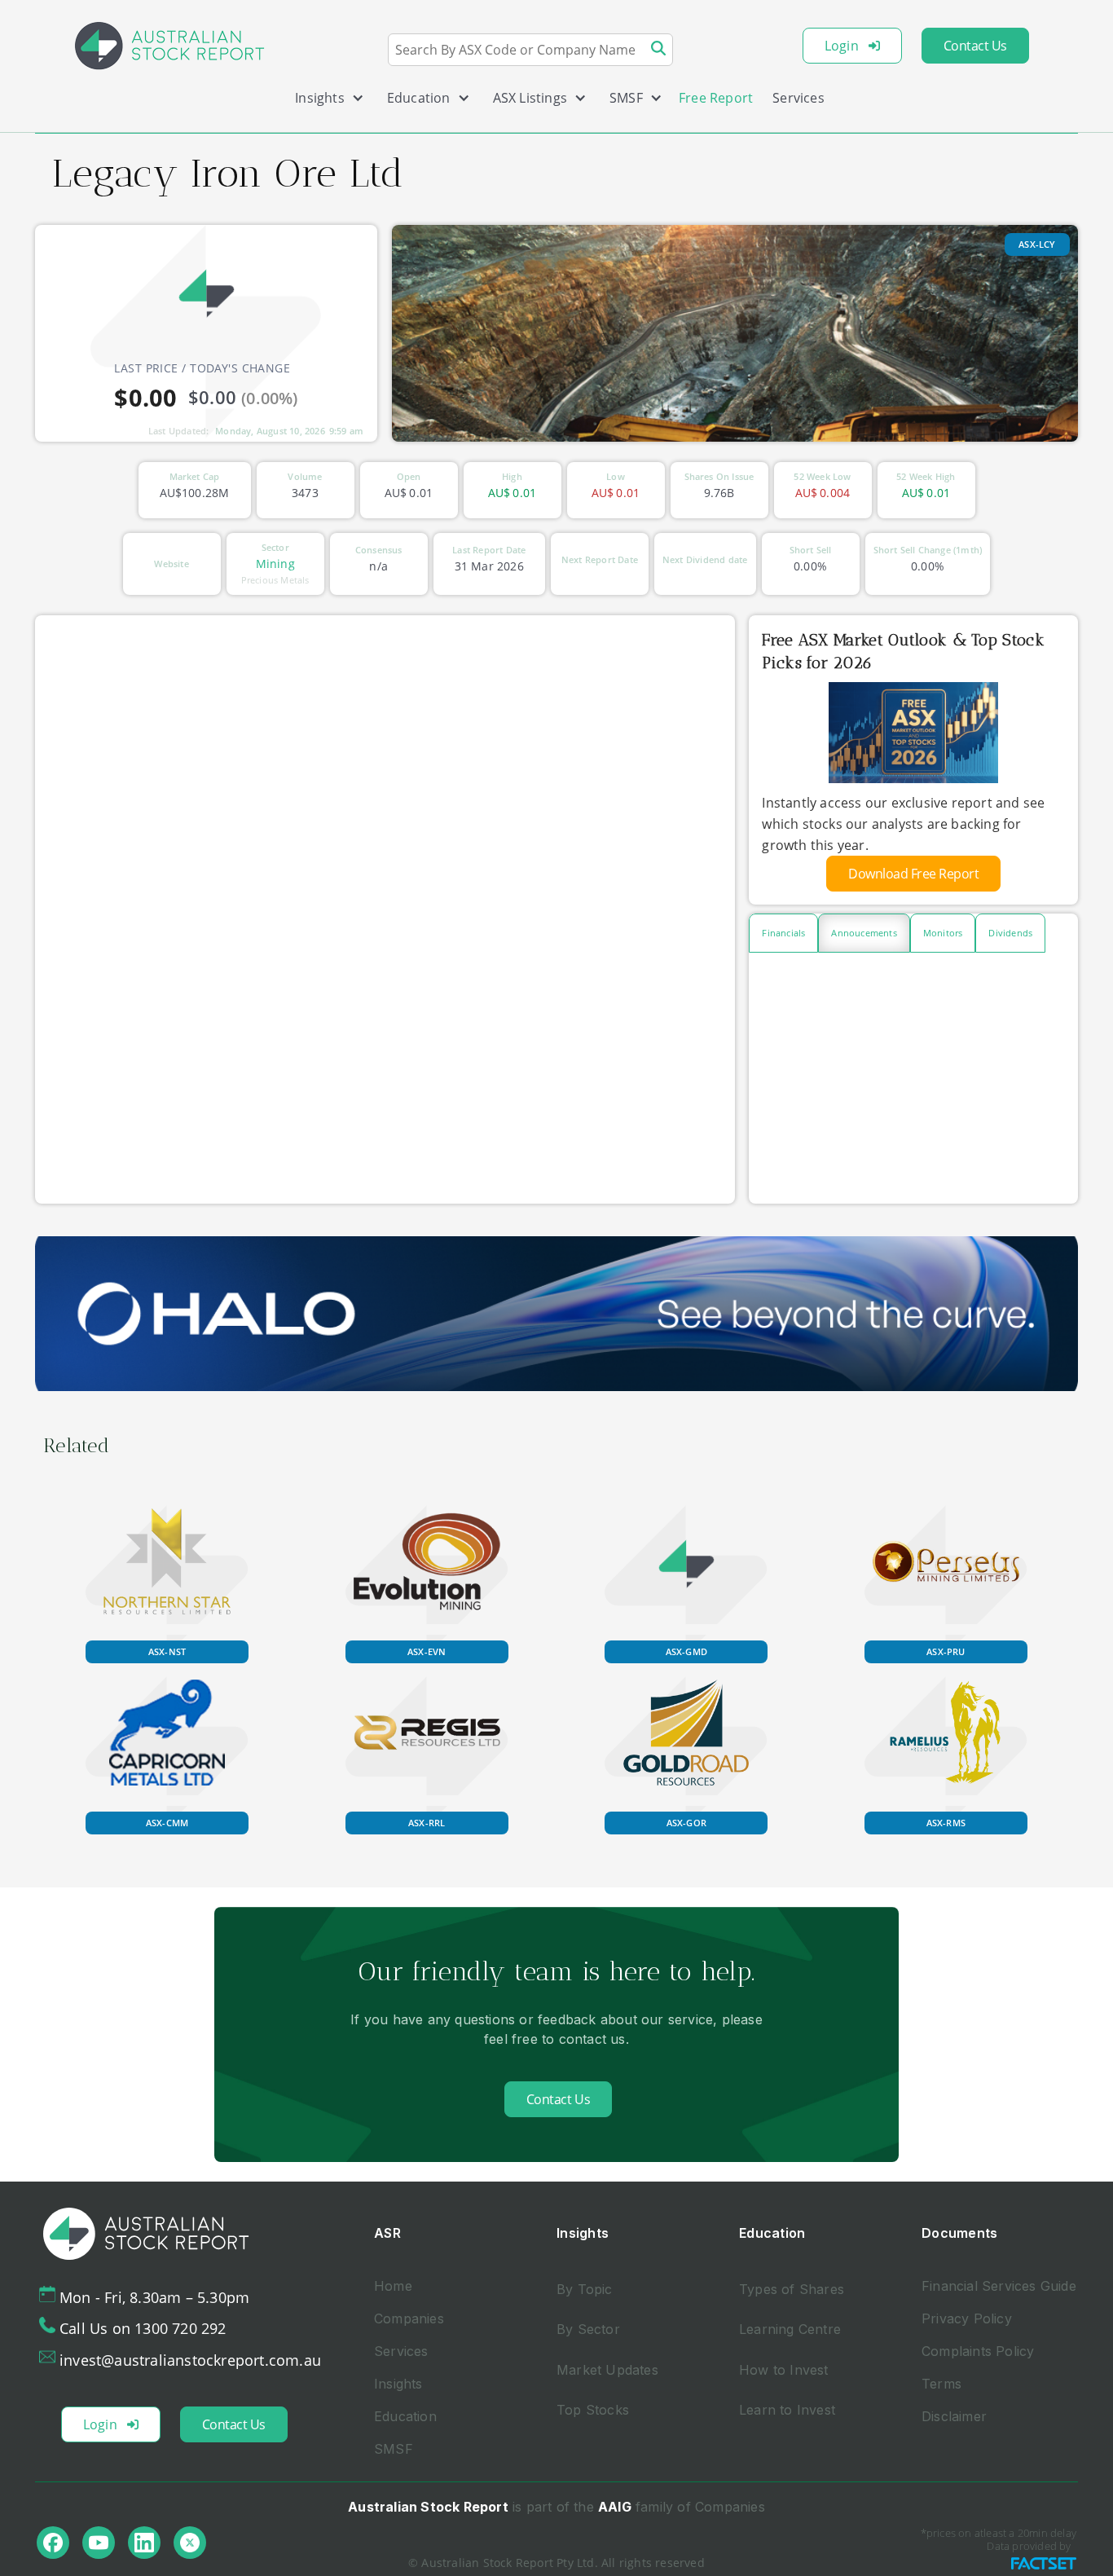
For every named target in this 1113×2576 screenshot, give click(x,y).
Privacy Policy (967, 2318)
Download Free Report (913, 874)
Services (798, 98)
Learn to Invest (787, 2410)
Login (842, 46)
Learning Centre (790, 2329)
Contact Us (975, 46)
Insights (398, 2384)
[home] (169, 46)
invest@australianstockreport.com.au (190, 2360)
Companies (409, 2318)
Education (405, 2416)
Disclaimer (954, 2416)
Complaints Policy (978, 2351)
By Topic (585, 2289)
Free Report (716, 98)
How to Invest (784, 2370)
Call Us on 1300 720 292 (143, 2328)
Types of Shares (792, 2289)
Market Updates (607, 2370)
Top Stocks (593, 2410)
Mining (275, 564)
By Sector (588, 2329)
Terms (941, 2384)
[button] (323, 101)
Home (393, 2286)
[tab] (783, 933)
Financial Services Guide (999, 2286)
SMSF (394, 2449)
